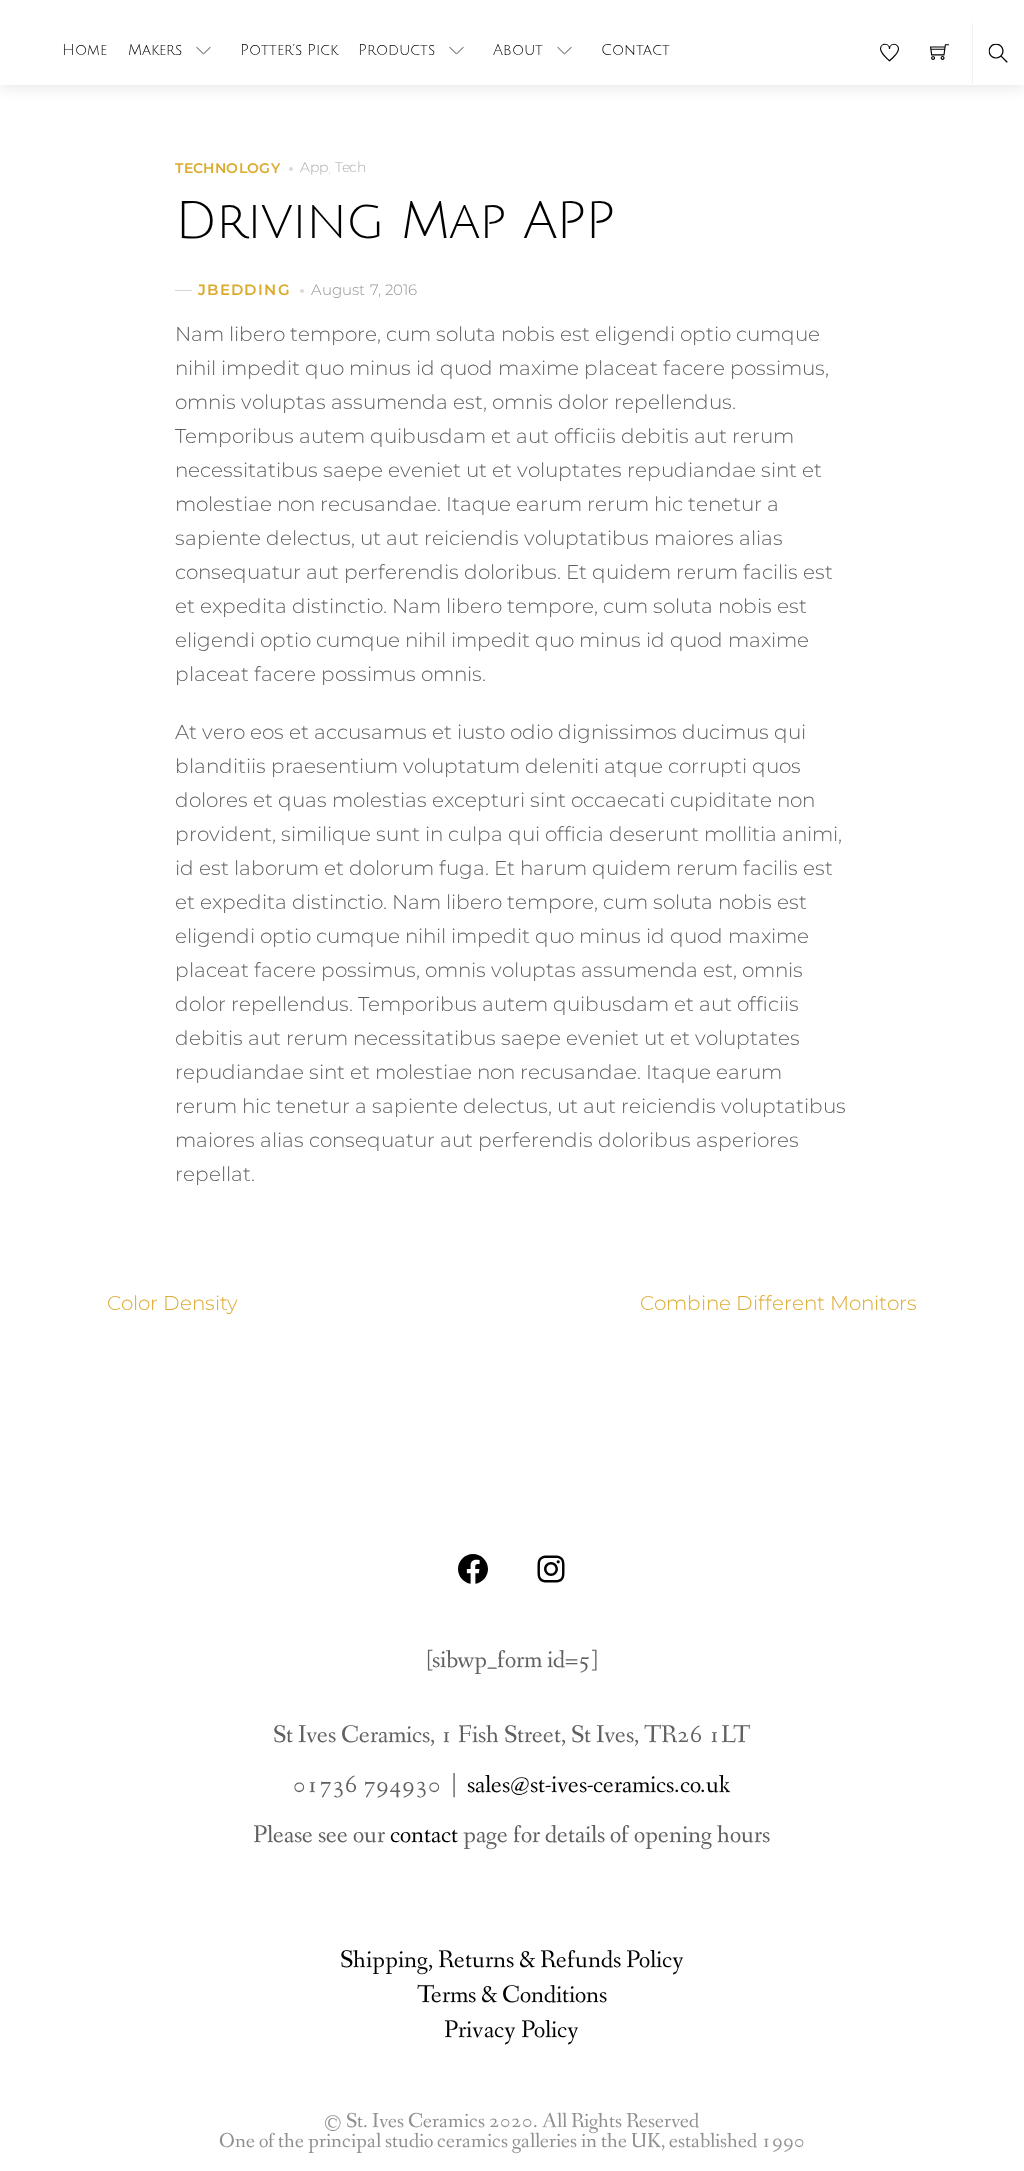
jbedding (244, 289)
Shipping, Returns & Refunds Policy (512, 1960)
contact (424, 1835)
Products (396, 50)
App (314, 167)
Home (84, 50)
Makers (155, 50)
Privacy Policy (511, 2030)
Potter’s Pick (289, 50)
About (518, 50)
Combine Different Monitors (778, 1303)
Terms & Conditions (512, 1995)
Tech (350, 167)
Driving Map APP (394, 221)
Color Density (172, 1303)
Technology (227, 168)
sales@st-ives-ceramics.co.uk (598, 1785)
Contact (635, 50)
